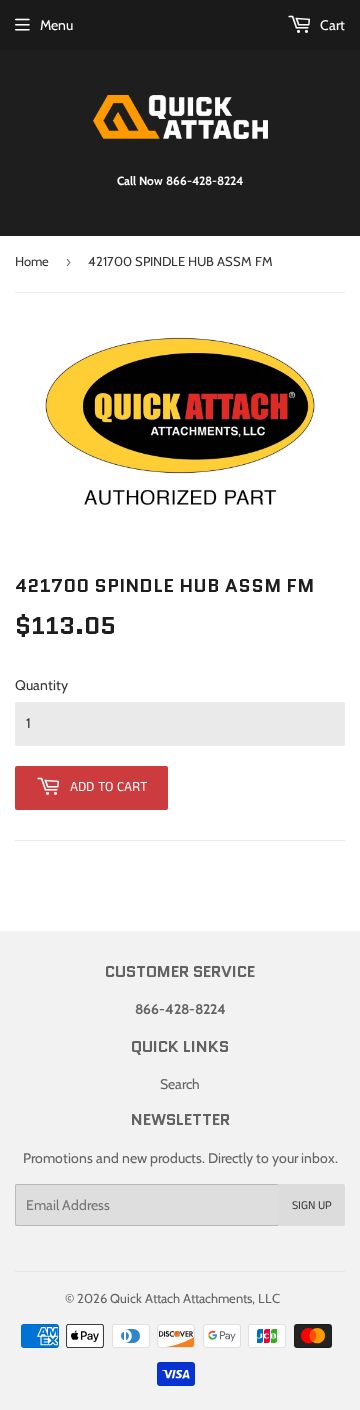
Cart (331, 25)
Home (32, 261)
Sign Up (312, 1205)
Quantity (41, 685)
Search (180, 1084)
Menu (56, 25)
